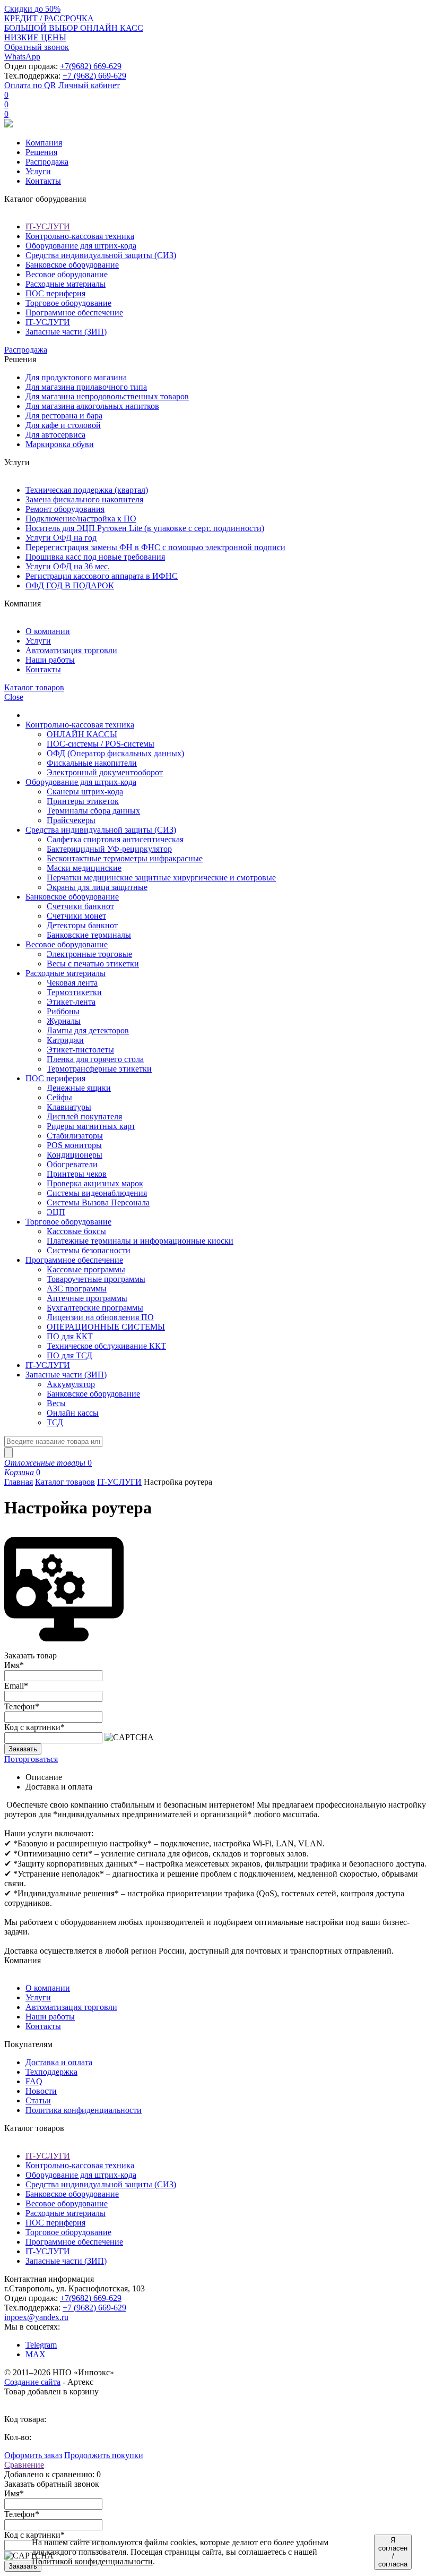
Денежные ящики (79, 1088)
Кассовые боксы (76, 1231)
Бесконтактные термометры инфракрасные (125, 858)
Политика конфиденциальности (84, 2110)
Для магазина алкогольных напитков (92, 406)
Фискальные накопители (92, 763)
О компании (48, 631)
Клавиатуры (69, 1107)
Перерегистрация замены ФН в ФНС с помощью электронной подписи (155, 547)
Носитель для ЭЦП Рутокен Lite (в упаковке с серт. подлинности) (145, 528)
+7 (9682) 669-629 (94, 76)
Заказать (23, 1749)
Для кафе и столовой (63, 425)
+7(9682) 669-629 (91, 66)
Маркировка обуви (60, 444)
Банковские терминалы (89, 935)
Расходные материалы (66, 284)
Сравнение (24, 2465)
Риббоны (63, 1011)
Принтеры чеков (77, 1174)
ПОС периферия (55, 293)
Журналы (64, 1021)
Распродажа (47, 162)
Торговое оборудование (68, 303)
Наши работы (50, 660)
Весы (56, 1403)
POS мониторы (74, 1145)
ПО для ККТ (70, 1336)
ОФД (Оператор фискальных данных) (115, 753)
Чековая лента (72, 983)
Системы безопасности (89, 1250)
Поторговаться (31, 1759)
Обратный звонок (37, 47)
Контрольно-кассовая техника (80, 236)
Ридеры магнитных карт (91, 1126)
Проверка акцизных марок (95, 1183)
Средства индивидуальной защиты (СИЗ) (101, 255)
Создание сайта (32, 2382)
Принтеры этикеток (83, 801)
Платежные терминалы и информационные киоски (140, 1241)
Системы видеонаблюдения (97, 1193)
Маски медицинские (84, 868)
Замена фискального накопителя (84, 499)
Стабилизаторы (75, 1136)
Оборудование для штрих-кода (81, 246)
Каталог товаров (65, 1482)
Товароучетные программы (96, 1279)
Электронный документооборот (105, 772)
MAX (36, 2354)
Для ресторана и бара (64, 416)
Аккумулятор (71, 1384)
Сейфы (59, 1097)
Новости (41, 2091)
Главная (19, 1482)
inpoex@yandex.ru (36, 2317)
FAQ (34, 2081)
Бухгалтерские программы (95, 1308)
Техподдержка (51, 2072)
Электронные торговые (89, 954)
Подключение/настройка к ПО (81, 519)
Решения (41, 152)
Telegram (41, 2345)
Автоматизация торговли (71, 650)
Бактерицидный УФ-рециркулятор (109, 849)
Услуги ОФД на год (61, 538)
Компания (44, 143)
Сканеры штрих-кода (85, 791)
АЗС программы (77, 1289)
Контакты (43, 181)
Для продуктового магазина (76, 377)
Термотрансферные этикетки (99, 1069)
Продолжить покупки (104, 2455)
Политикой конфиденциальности (92, 2561)
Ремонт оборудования (65, 509)
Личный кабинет (89, 85)
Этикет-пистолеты (80, 1050)
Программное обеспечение (74, 313)
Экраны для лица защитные (97, 887)
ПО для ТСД (69, 1355)
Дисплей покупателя (84, 1116)
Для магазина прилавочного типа (86, 387)
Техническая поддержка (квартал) (87, 490)
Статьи (38, 2100)
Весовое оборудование (67, 274)
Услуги (38, 171)
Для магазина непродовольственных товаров (107, 396)
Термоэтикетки (74, 992)
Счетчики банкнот (80, 906)
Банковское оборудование (72, 265)
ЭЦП (56, 1212)
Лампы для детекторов (88, 1030)
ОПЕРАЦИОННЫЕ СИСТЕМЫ (106, 1327)
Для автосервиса (55, 435)
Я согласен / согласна (393, 2552)
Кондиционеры (75, 1155)
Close (14, 697)
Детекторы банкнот (82, 925)
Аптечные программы (87, 1298)
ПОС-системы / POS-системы (101, 744)
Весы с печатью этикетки (93, 964)
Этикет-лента (71, 1002)
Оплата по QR (30, 85)
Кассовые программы (86, 1269)
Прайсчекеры (71, 820)
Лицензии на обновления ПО (100, 1317)
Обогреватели (72, 1164)
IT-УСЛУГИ (48, 226)
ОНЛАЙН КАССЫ (82, 734)
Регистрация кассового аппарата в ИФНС (102, 576)
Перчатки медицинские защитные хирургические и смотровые (161, 878)
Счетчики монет (76, 916)
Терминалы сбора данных (93, 811)
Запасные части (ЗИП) (66, 332)
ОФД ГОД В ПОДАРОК (70, 585)
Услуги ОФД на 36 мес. (68, 566)
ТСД (55, 1422)
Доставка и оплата (59, 2062)
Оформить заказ (33, 2455)
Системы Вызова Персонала (98, 1203)
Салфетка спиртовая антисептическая (115, 839)
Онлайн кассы (73, 1413)
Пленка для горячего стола (95, 1059)
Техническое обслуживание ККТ (106, 1346)
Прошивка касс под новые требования (95, 557)
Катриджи (65, 1040)
